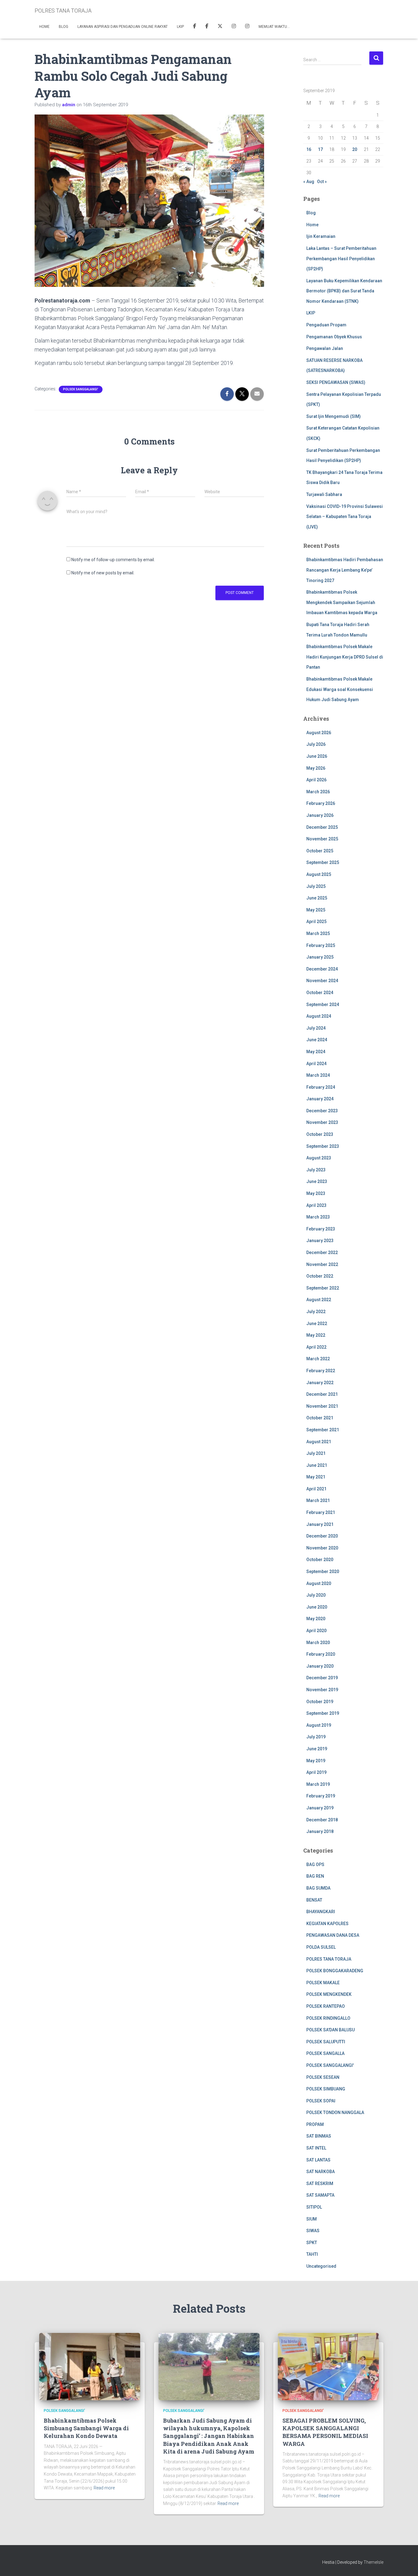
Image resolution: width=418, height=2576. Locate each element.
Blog (63, 27)
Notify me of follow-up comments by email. (113, 560)
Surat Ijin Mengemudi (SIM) (334, 416)
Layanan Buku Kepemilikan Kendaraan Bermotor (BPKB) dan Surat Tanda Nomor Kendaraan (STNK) (344, 291)
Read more (104, 2488)
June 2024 (317, 1040)
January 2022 (320, 1383)
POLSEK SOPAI (321, 2101)
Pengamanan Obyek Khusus (334, 337)
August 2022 (319, 1300)
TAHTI (312, 2254)
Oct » (322, 182)
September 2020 (323, 1572)
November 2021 (322, 1406)
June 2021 (317, 1465)
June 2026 (317, 756)
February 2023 (321, 1229)
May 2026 (316, 768)
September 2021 (323, 1430)
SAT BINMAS (319, 2136)
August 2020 (319, 1583)
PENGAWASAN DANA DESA (333, 1935)
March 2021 (318, 1500)
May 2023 (316, 1193)
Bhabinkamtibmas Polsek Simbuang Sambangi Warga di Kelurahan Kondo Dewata (86, 2428)
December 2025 (322, 827)
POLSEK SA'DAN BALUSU (330, 2030)
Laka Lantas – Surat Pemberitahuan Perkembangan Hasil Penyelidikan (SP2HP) (341, 259)
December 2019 (322, 1678)
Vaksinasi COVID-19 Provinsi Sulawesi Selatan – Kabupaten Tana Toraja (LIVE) (345, 517)
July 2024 (316, 1028)
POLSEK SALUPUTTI (326, 2042)
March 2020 (318, 1643)
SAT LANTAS (318, 2160)
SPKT (312, 2243)
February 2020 (321, 1654)
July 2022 (316, 1312)
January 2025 (320, 957)
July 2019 (316, 1737)
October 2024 (320, 993)
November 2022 (322, 1264)
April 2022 (316, 1347)
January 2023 (320, 1241)
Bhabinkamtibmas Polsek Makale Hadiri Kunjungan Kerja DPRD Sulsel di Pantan (345, 657)
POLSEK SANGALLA (325, 2053)
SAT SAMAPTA (320, 2195)
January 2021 (320, 1524)
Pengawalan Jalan (325, 348)
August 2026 (319, 733)
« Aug (309, 182)
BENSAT (314, 1900)
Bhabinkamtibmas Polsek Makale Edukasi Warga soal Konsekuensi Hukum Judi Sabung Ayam (340, 689)
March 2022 (318, 1359)
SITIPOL (314, 2207)
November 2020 (322, 1548)
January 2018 (320, 1831)
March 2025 (318, 933)
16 (309, 149)
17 (320, 149)
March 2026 (318, 792)
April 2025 (316, 922)
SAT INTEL (316, 2148)
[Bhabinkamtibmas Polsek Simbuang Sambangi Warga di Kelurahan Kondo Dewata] (90, 2366)
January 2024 (320, 1099)
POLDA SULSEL (321, 1947)
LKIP (180, 27)
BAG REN (315, 1876)
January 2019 (320, 1808)
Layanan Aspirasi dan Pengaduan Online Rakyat (123, 27)
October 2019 (320, 1702)
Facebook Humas (207, 27)
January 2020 (320, 1666)
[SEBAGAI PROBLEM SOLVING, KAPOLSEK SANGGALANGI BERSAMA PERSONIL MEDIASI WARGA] (328, 2366)
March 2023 (318, 1217)
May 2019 (316, 1761)
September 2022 (323, 1288)
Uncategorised (321, 2266)
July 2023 (316, 1170)
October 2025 (320, 851)
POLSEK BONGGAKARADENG (335, 1971)
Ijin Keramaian (321, 236)
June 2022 (317, 1324)
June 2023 (317, 1181)
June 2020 (317, 1607)
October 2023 (320, 1134)
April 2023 (316, 1205)
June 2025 (317, 898)
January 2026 (320, 815)
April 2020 (316, 1631)
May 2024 (316, 1052)
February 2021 (321, 1512)
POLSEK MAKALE (323, 1983)
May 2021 (316, 1477)
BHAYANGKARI (321, 1912)
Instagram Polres (247, 27)
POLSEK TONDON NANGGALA (335, 2112)
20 (355, 149)
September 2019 (323, 1713)
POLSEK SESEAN (323, 2077)
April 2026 (316, 780)
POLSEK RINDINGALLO (328, 2018)
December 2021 (322, 1394)
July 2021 (316, 1453)
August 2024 (319, 1016)
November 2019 (322, 1690)
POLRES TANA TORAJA (329, 1959)
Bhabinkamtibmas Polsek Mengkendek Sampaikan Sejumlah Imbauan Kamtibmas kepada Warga (342, 602)
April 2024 (316, 1064)
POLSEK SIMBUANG (326, 2089)
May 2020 (316, 1619)
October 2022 (320, 1276)
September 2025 (323, 862)
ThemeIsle (373, 2562)
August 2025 (319, 874)
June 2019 (317, 1749)
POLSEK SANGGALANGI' (81, 389)
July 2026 (316, 744)
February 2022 (321, 1371)
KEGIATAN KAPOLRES (327, 1924)
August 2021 (319, 1442)
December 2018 (322, 1820)
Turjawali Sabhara (324, 494)
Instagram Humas (234, 27)
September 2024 (323, 1004)
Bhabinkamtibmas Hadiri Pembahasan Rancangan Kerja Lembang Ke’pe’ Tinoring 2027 (345, 570)
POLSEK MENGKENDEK (329, 1994)
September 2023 (323, 1146)
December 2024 (322, 969)
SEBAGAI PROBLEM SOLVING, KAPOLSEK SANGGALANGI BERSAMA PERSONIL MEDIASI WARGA (325, 2432)
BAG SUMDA (318, 1888)
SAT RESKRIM (320, 2184)
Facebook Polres (195, 27)
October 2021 (320, 1418)
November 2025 (322, 839)
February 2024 (321, 1087)
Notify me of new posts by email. (103, 573)
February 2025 (321, 945)
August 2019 (319, 1725)
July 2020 (316, 1595)
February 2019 (321, 1796)
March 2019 (318, 1784)
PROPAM (315, 2124)
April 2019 (316, 1772)
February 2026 (321, 803)
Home (44, 27)
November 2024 (322, 981)
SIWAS (313, 2231)
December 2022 (322, 1252)
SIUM (312, 2219)
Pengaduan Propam (326, 325)
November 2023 (322, 1122)
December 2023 (322, 1111)
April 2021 (316, 1489)
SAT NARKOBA (321, 2172)
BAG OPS (315, 1864)
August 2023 (319, 1158)
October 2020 (320, 1560)
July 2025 (316, 886)
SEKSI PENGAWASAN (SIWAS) (336, 382)
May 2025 (316, 910)
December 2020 (322, 1536)
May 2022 (316, 1335)
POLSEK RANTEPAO (326, 2006)
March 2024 (318, 1075)
